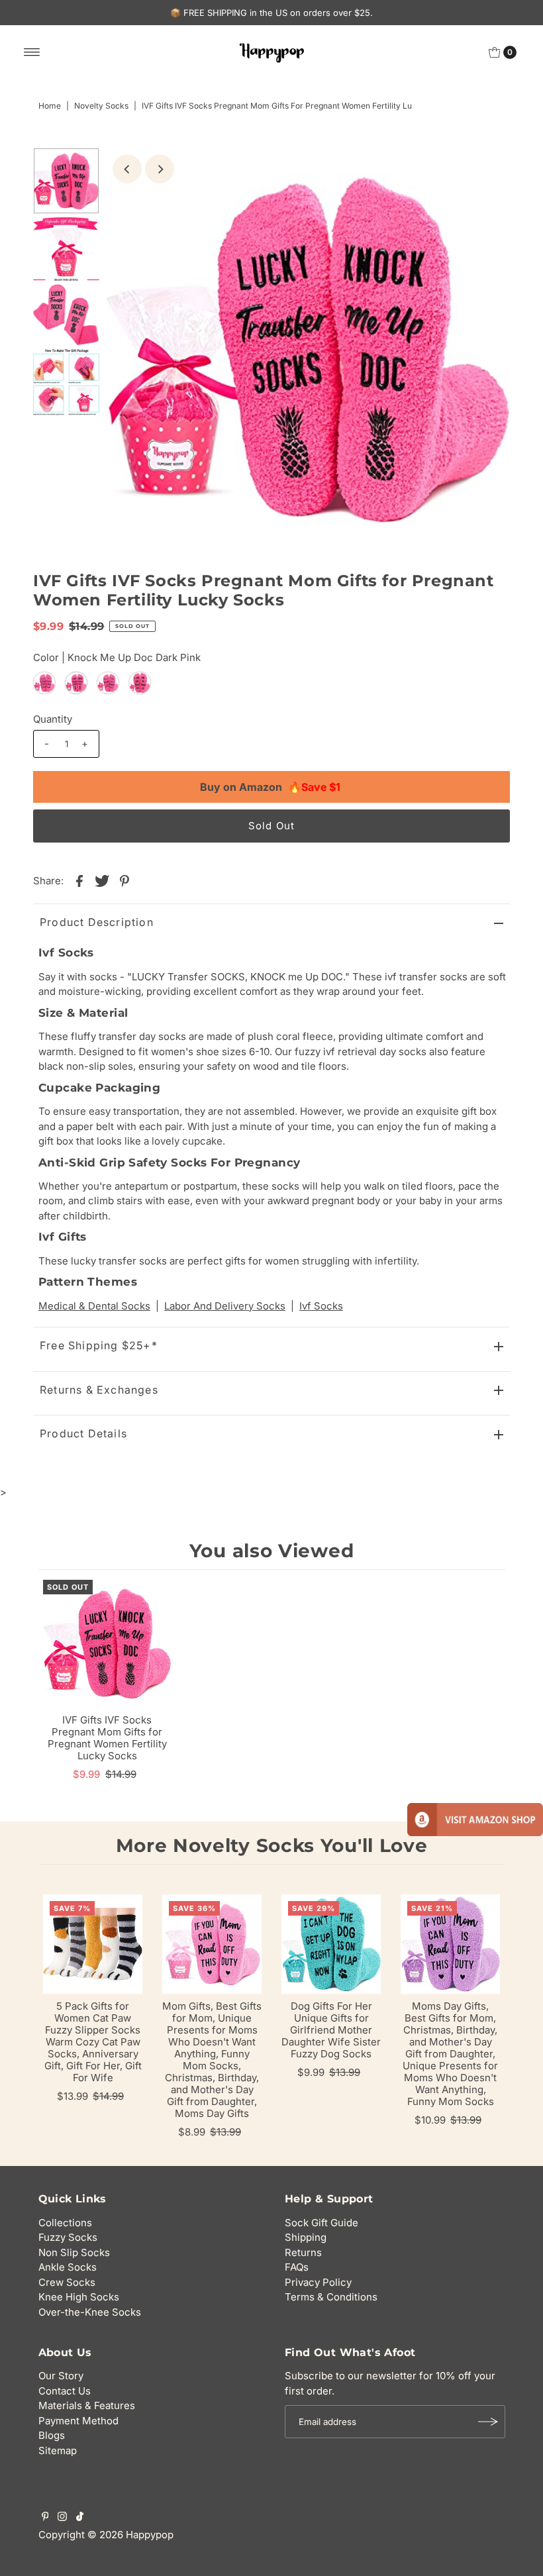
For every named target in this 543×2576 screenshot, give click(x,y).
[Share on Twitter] (102, 880)
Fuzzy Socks (68, 2237)
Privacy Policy (318, 2282)
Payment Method (78, 2421)
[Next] (160, 169)
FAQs (297, 2267)
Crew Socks (67, 2282)
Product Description (97, 922)
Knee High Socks (79, 2297)
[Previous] (127, 169)
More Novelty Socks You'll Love (272, 1845)
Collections (65, 2223)
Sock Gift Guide (321, 2223)
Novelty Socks (101, 106)
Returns (303, 2252)
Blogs (52, 2435)
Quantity (53, 719)
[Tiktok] (80, 2518)
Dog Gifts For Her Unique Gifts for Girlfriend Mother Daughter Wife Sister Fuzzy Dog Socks (331, 2030)
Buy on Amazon (270, 787)
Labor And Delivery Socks (225, 1306)
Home (50, 106)
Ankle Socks (68, 2267)
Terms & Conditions (331, 2297)
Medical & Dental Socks (94, 1306)
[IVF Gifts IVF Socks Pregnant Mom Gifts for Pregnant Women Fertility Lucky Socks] (107, 1644)
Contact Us (65, 2391)
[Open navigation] (32, 52)
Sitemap (58, 2450)
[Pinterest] (45, 2518)
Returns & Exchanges (99, 1390)
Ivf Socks (321, 1306)
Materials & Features (87, 2405)
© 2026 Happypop (130, 2535)
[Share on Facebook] (79, 880)
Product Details (83, 1433)
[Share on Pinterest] (124, 880)
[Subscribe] (489, 2422)
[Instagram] (62, 2518)
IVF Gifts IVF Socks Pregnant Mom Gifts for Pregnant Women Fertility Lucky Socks (107, 1738)
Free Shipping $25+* (99, 1345)
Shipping (306, 2237)
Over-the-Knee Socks (90, 2312)
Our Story (61, 2376)
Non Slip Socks (74, 2252)
